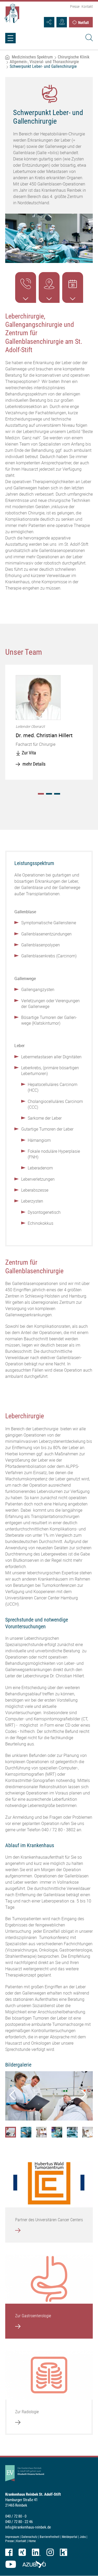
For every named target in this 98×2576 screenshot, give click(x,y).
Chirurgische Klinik (74, 57)
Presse (75, 7)
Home (32, 2541)
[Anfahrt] (62, 22)
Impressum (12, 2537)
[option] (49, 722)
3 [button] (57, 794)
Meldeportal (70, 2537)
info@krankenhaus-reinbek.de (28, 2527)
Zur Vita (29, 753)
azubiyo (34, 2564)
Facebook (9, 2552)
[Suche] (88, 38)
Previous (12, 2094)
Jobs (83, 2537)
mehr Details (34, 764)
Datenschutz (29, 2537)
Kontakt (87, 7)
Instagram (50, 2552)
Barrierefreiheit (50, 2537)
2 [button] (49, 794)
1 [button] (41, 794)
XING (22, 2552)
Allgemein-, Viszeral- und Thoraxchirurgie (44, 62)
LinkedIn (36, 2552)
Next (82, 2094)
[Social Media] (49, 22)
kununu (64, 2552)
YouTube (11, 2564)
